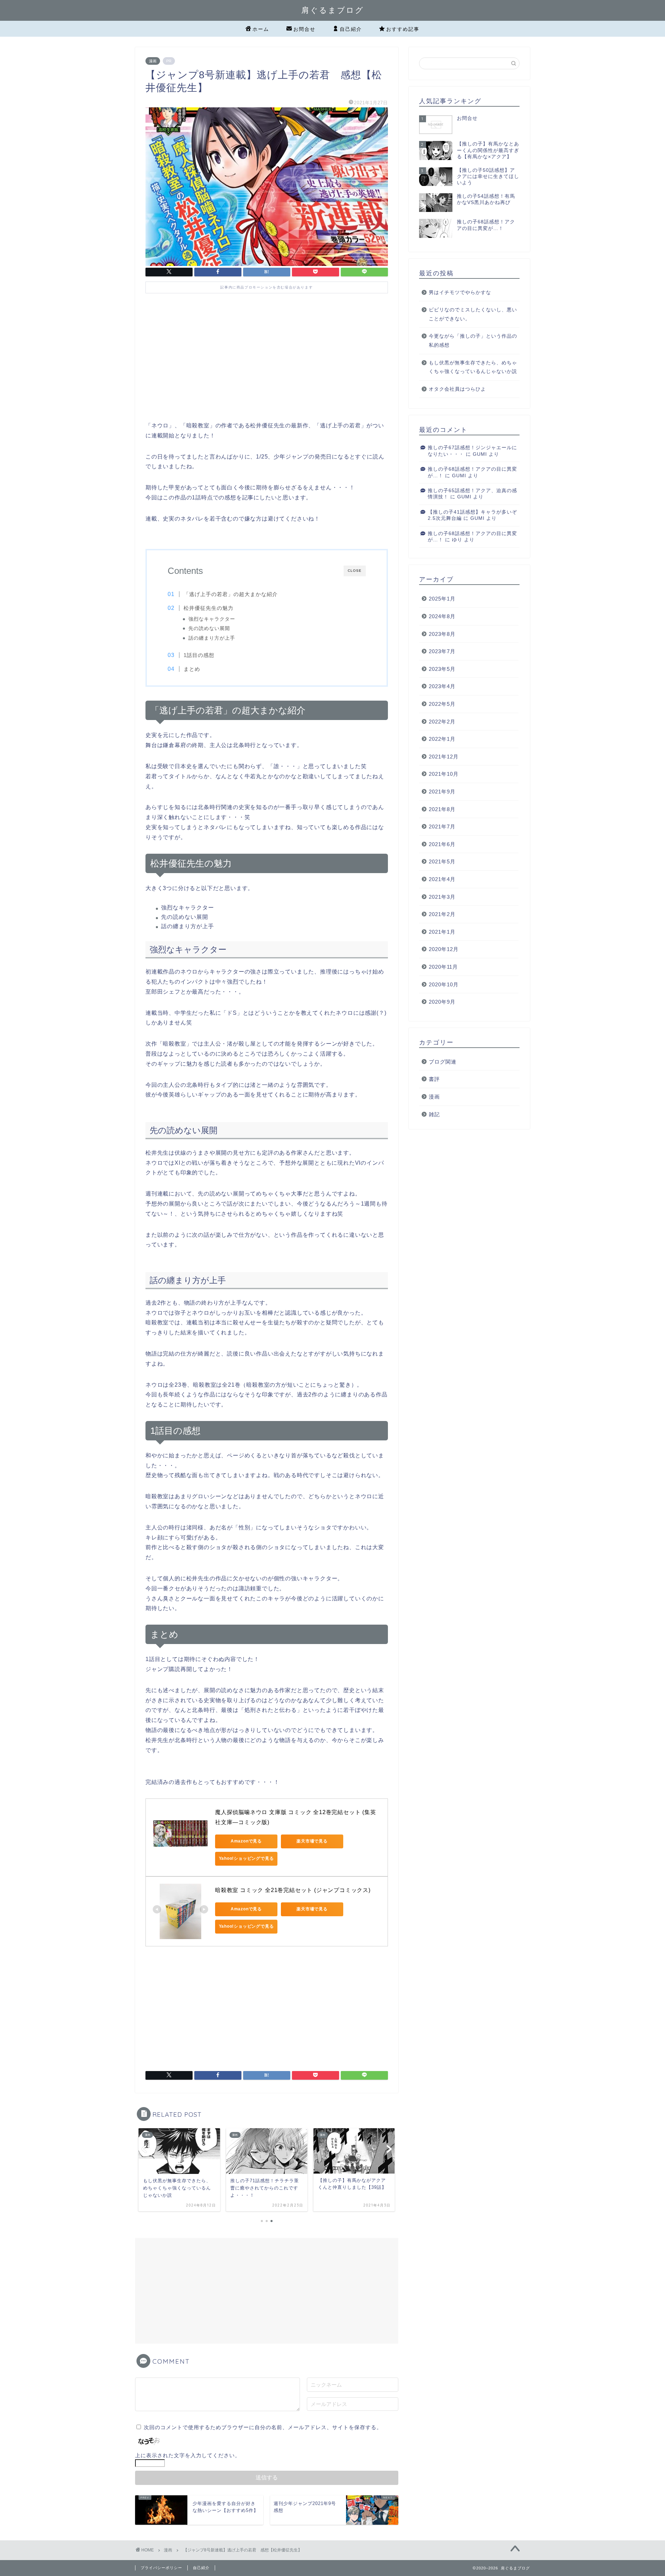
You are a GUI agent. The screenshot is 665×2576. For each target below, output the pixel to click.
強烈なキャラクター (212, 619)
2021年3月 (442, 897)
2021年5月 (442, 861)
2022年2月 (442, 722)
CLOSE (355, 571)
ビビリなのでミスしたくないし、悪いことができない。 (473, 314)
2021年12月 (444, 757)
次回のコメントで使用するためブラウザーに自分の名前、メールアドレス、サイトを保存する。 (263, 2427)
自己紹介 (351, 29)
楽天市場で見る (312, 1841)
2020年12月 (444, 949)
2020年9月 (442, 1002)
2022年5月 (442, 704)
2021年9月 (442, 792)
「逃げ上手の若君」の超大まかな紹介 (231, 594)
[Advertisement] (267, 362)
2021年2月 (442, 914)
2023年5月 (442, 669)
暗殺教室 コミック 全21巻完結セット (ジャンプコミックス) (293, 1890)
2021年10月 (444, 774)
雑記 (434, 1114)
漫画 (153, 61)
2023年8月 (442, 634)
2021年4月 (442, 879)
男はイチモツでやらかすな (460, 292)
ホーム (261, 29)
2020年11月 (443, 967)
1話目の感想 (199, 655)
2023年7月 (442, 651)
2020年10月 (444, 984)
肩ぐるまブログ (333, 10)
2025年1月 (442, 599)
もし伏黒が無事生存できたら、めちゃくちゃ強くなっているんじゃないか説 (473, 367)
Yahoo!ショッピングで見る (246, 1858)
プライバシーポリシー (161, 2568)
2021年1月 (442, 932)
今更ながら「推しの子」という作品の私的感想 (473, 341)
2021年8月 (442, 809)
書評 (434, 1079)
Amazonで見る (246, 1841)
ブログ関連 (443, 1062)
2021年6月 (442, 844)
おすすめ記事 (403, 29)
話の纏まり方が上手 (212, 638)
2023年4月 (442, 686)
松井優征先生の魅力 (209, 608)
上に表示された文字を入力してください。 (188, 2455)
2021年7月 (442, 827)
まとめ (192, 669)
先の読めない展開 (209, 628)
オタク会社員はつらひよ (457, 389)
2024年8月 (442, 616)
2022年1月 (442, 739)
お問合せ (304, 29)
